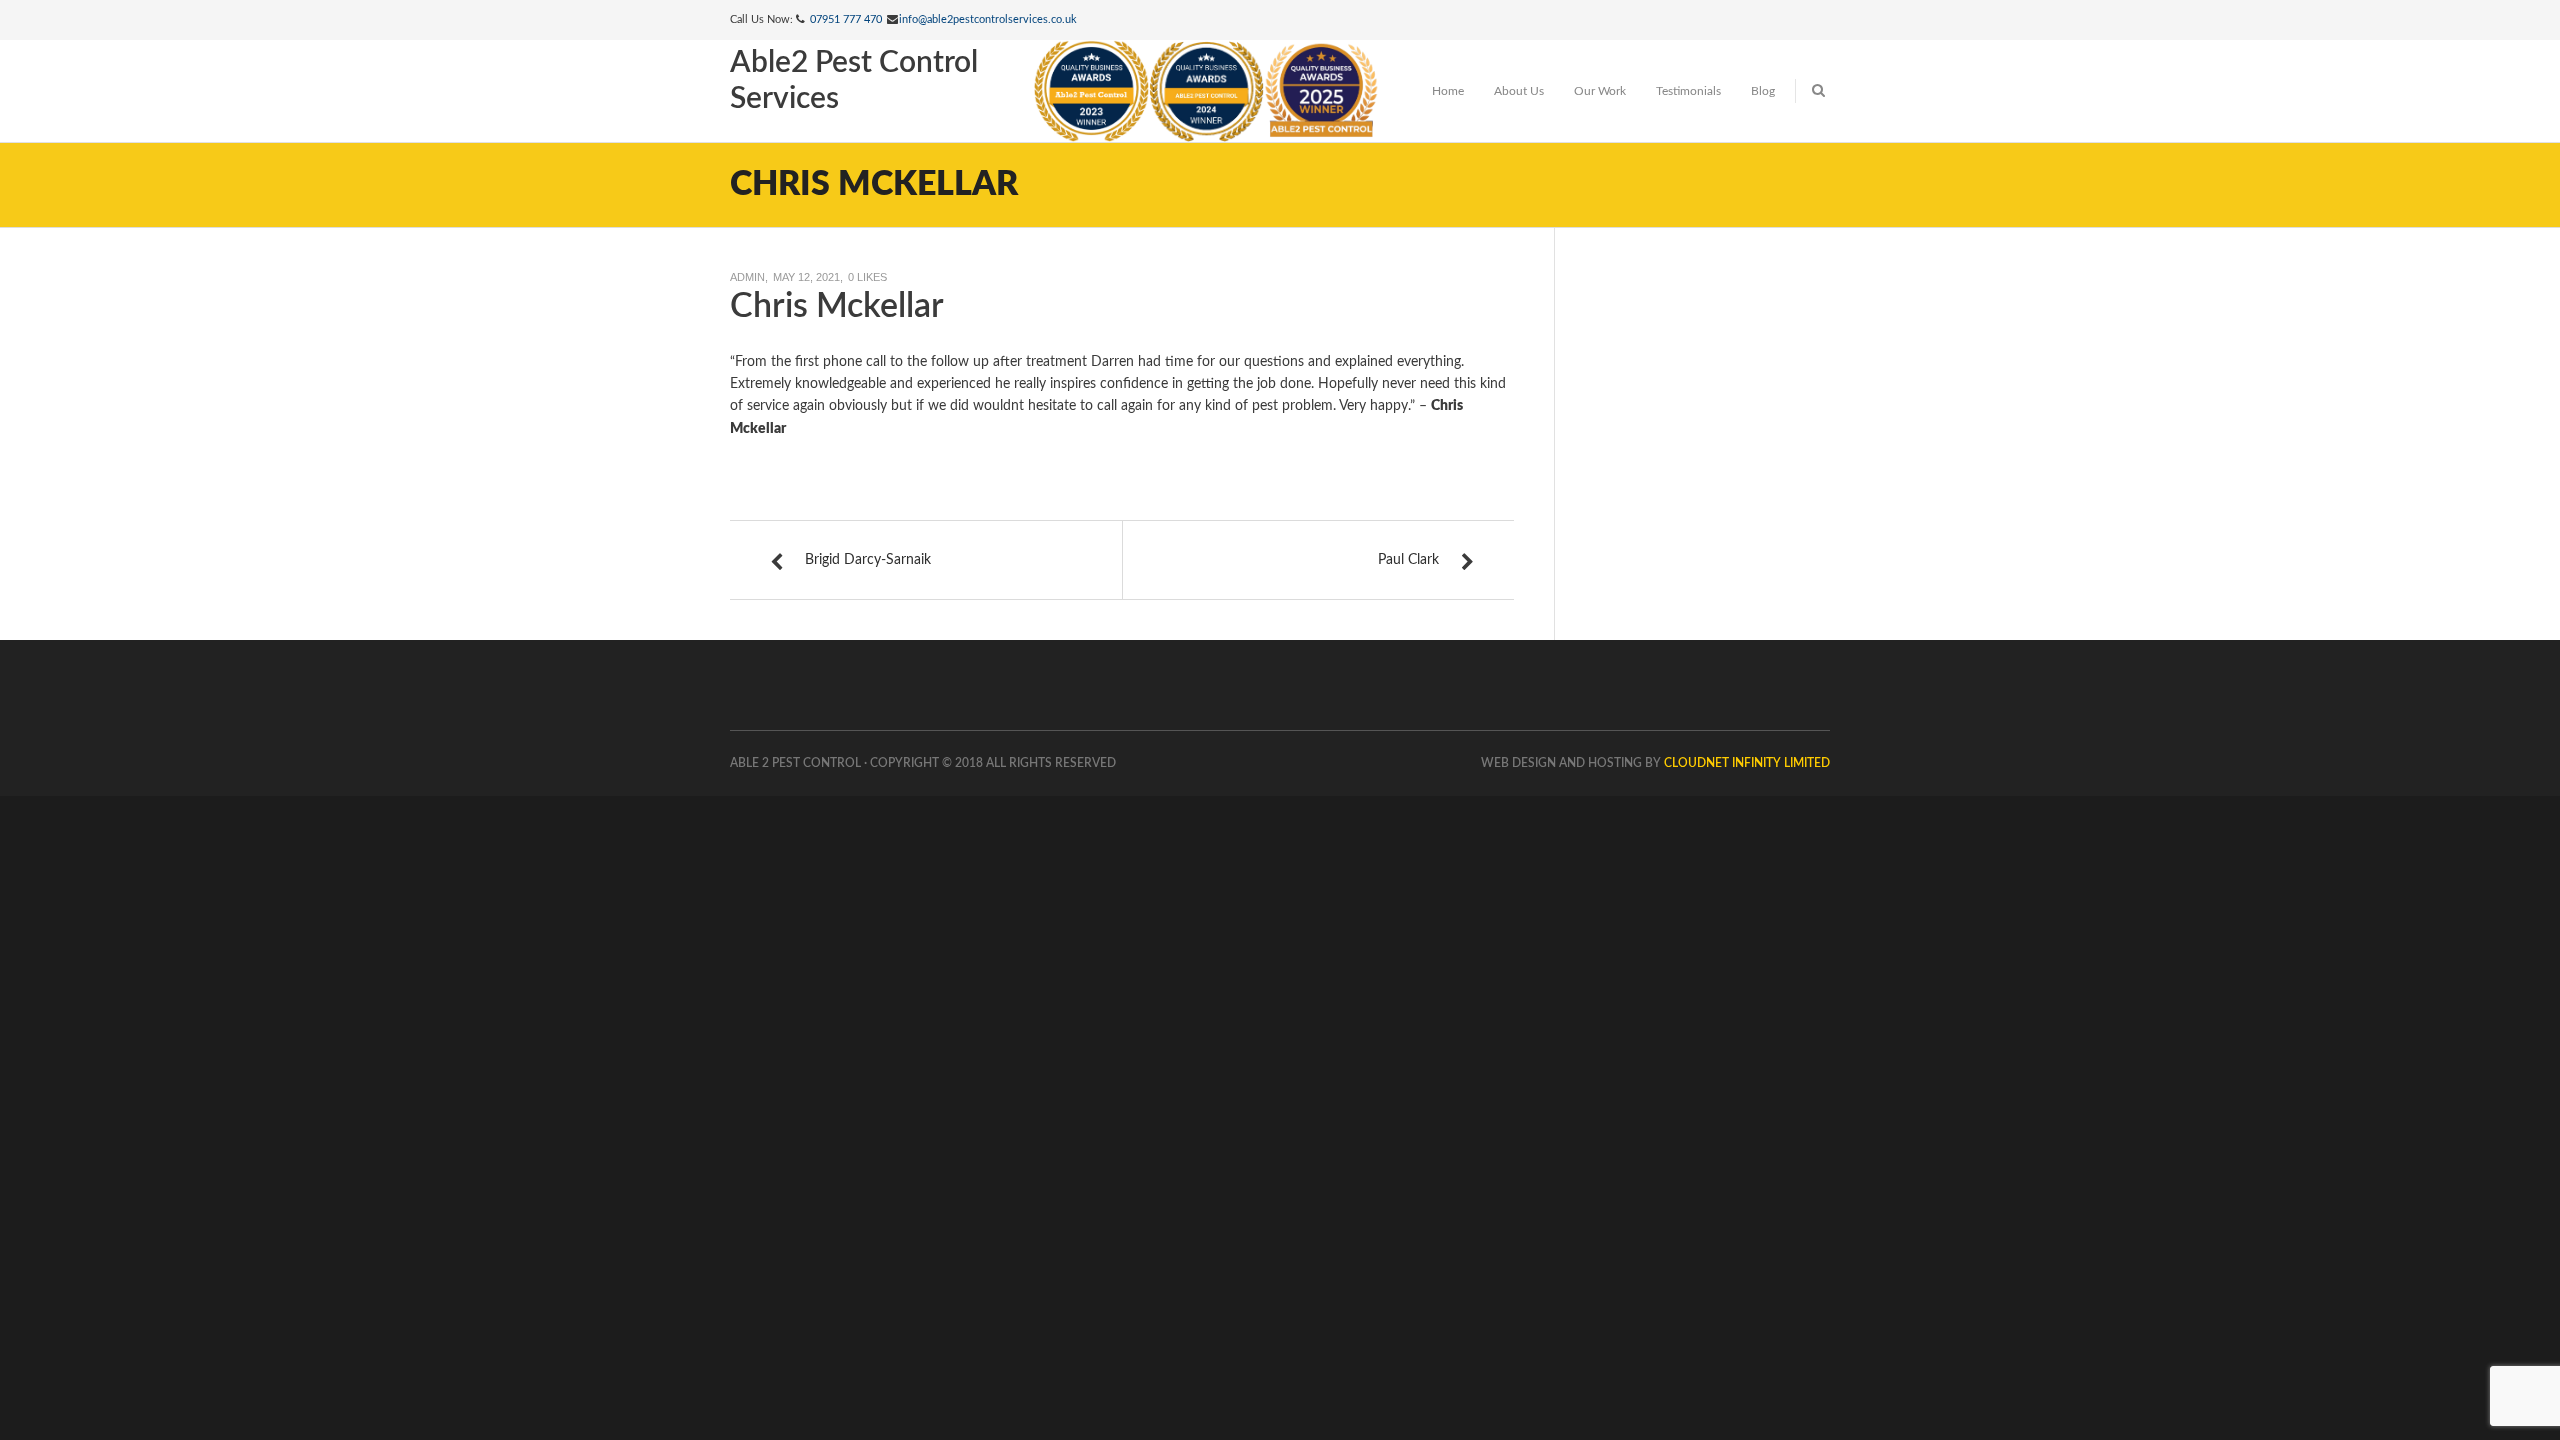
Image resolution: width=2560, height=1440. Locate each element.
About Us (1519, 91)
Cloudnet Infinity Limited (1747, 763)
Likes (867, 277)
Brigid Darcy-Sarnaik (868, 560)
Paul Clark (1408, 560)
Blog (1763, 91)
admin (747, 277)
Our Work (1600, 91)
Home (1448, 91)
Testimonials (1688, 91)
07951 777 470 (846, 19)
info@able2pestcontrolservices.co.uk (988, 19)
